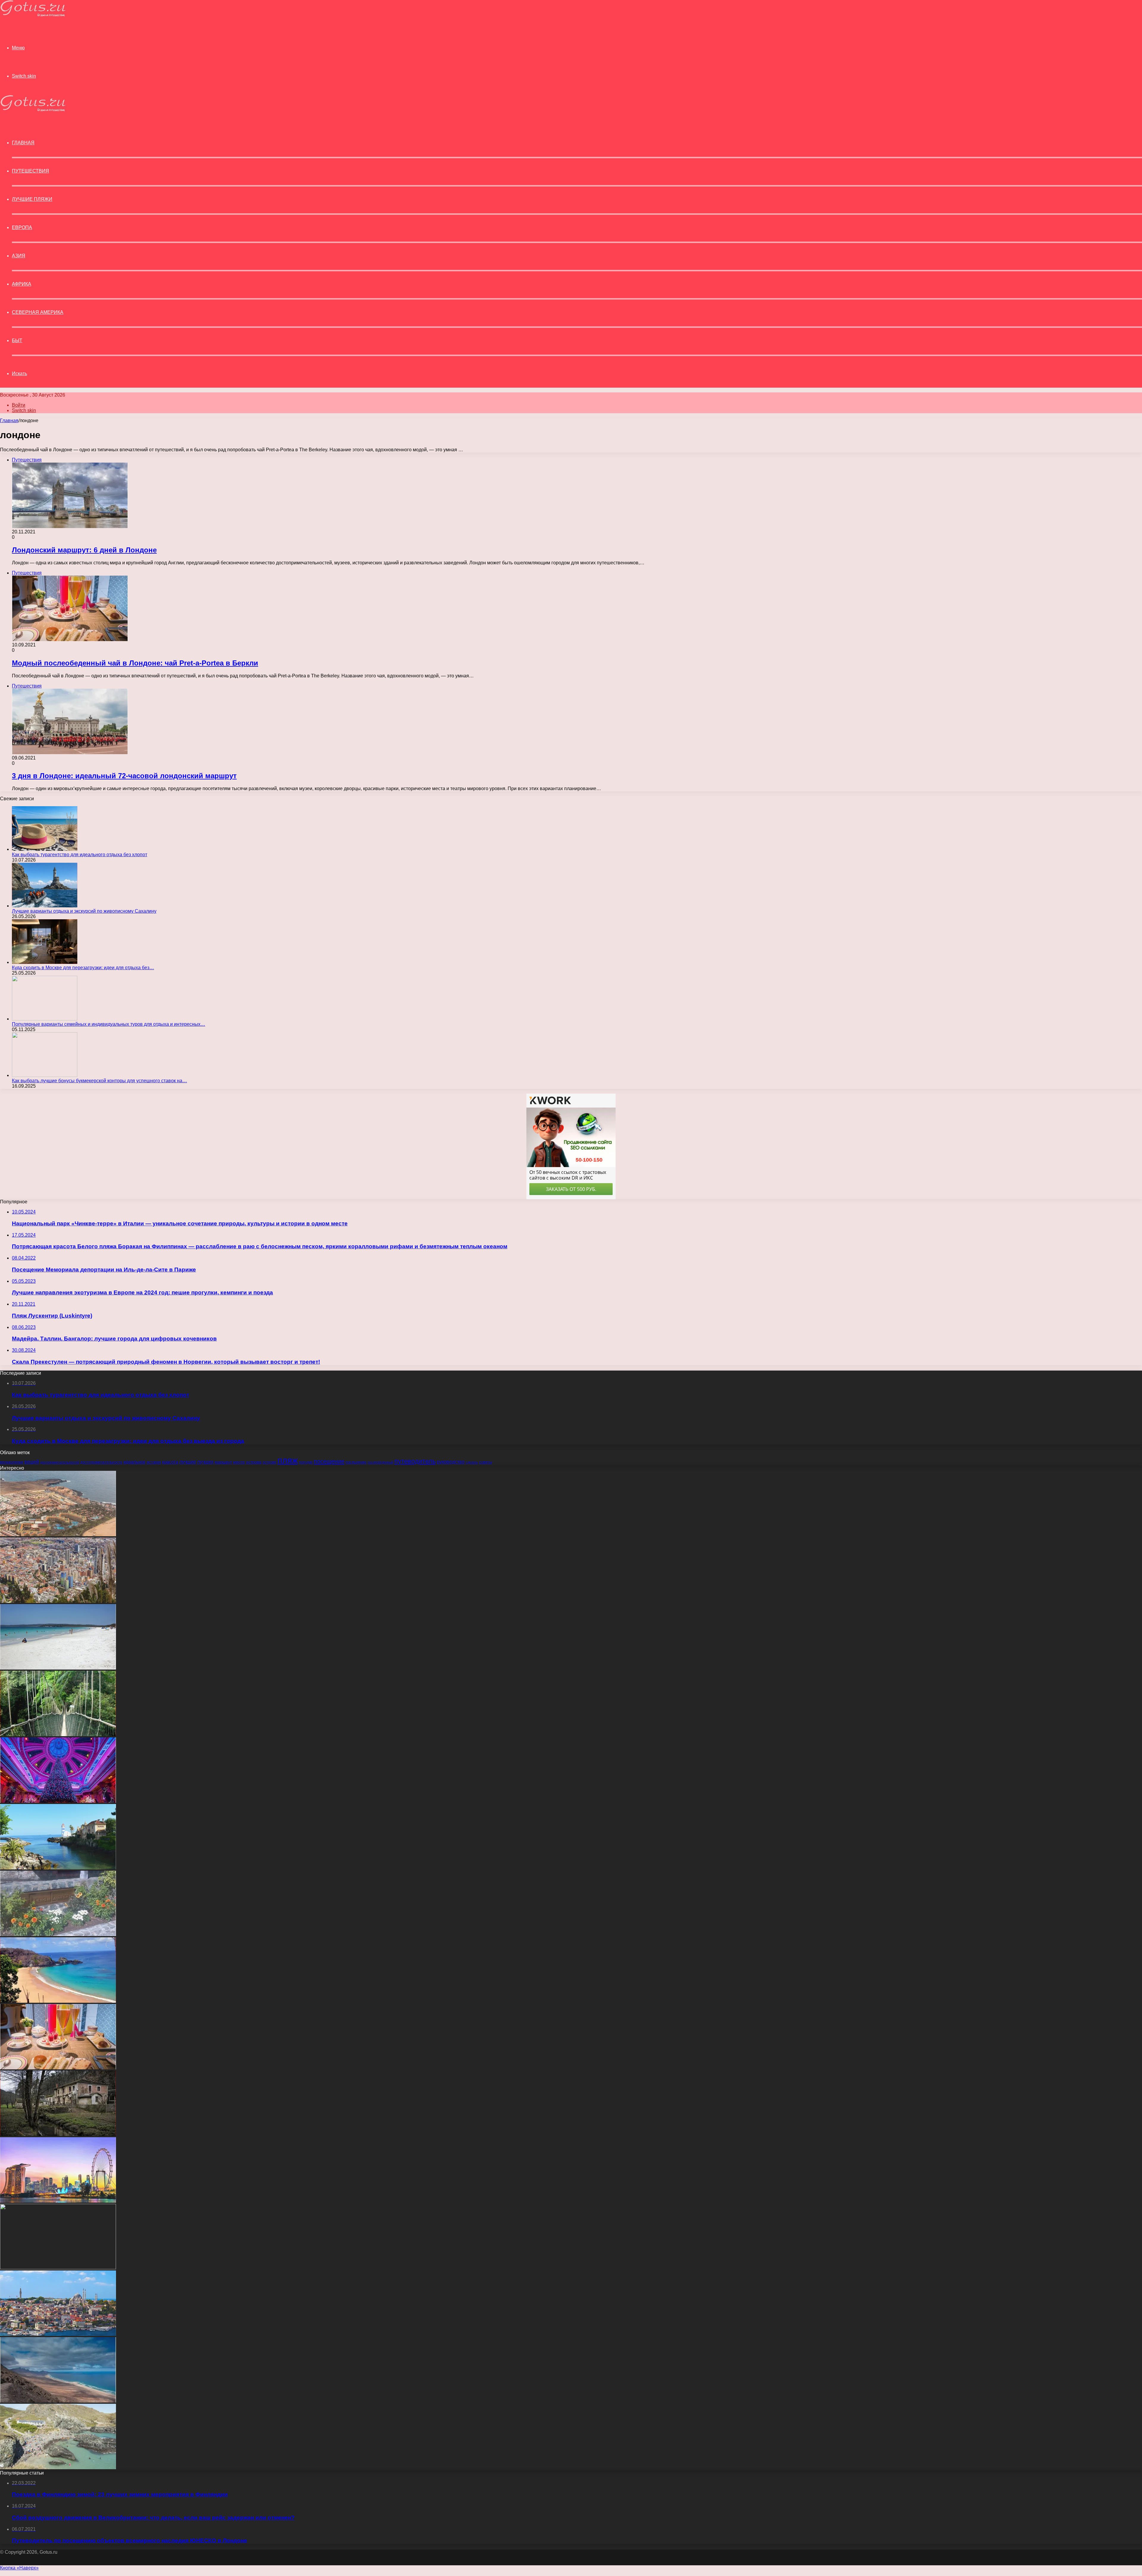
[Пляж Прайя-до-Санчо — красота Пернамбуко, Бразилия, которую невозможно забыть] (58, 2001)
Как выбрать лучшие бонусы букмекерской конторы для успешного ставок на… (99, 1081)
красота (170, 1462)
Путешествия (30, 171)
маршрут (223, 1462)
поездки (306, 1462)
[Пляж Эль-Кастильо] (58, 1535)
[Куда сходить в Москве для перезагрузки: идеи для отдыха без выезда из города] (45, 962)
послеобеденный (380, 1462)
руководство (451, 1462)
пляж (288, 1460)
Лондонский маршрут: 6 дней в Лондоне (84, 550)
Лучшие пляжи (32, 199)
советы (485, 1462)
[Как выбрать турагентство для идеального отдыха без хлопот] (45, 849)
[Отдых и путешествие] (33, 15)
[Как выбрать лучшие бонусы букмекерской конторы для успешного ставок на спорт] (45, 1075)
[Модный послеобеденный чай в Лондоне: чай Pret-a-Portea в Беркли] (58, 2068)
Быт (17, 340)
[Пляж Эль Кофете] (58, 2401)
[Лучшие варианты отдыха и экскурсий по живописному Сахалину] (45, 906)
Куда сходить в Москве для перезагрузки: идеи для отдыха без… (83, 968)
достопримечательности (101, 1462)
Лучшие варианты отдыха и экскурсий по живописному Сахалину (84, 911)
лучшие (188, 1462)
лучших (205, 1462)
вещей (32, 1462)
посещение (329, 1461)
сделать (472, 1462)
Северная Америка (38, 312)
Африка (22, 284)
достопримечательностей (60, 1462)
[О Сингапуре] (58, 2201)
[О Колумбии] (58, 1601)
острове (269, 1462)
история (154, 1462)
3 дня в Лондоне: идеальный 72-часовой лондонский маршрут (124, 776)
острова (254, 1462)
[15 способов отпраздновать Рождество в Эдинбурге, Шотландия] (58, 1801)
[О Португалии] (58, 1868)
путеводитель (415, 1461)
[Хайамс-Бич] (58, 1668)
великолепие (12, 1462)
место (239, 1462)
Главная (9, 421)
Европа (22, 227)
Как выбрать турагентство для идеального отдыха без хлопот (80, 855)
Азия (19, 256)
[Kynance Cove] (58, 2468)
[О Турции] (58, 2334)
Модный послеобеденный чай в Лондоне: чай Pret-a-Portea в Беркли (135, 663)
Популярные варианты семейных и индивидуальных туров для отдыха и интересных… (109, 1024)
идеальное (134, 1462)
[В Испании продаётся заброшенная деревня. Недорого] (58, 2134)
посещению (356, 1462)
